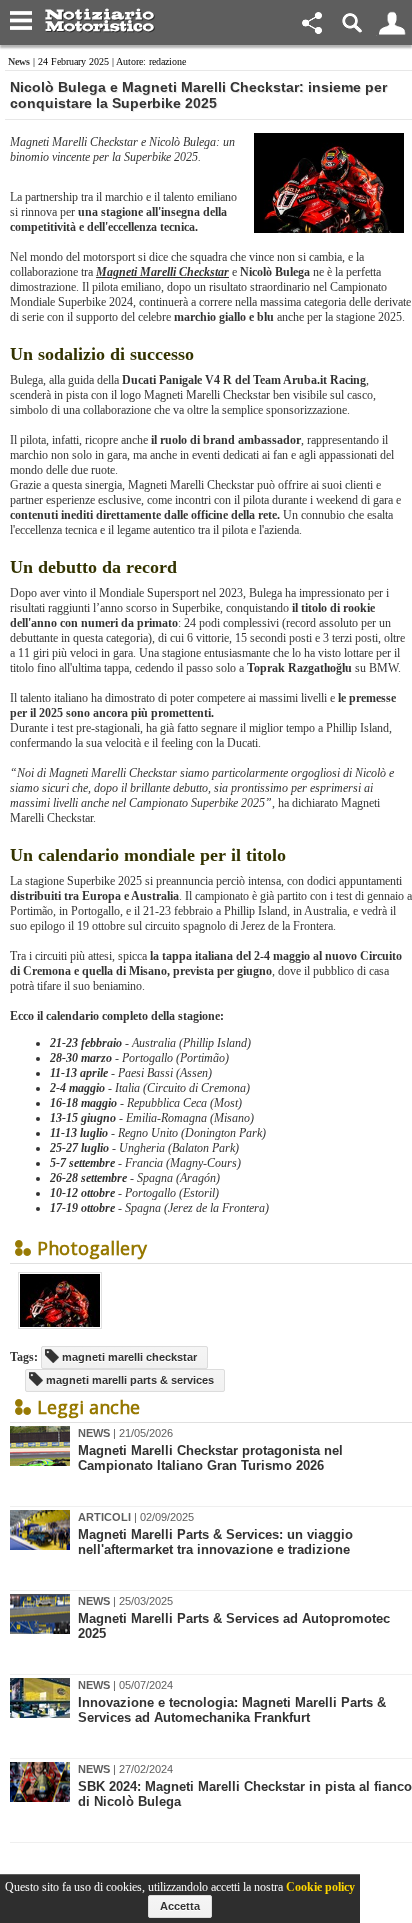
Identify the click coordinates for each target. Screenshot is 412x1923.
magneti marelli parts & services (128, 1380)
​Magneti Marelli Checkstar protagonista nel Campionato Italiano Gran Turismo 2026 (210, 1458)
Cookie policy (320, 1887)
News (19, 61)
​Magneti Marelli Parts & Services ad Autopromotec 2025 (234, 1626)
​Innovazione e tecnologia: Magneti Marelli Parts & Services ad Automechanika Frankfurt (232, 1710)
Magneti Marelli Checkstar (162, 272)
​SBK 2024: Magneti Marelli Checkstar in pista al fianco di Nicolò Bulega (245, 1794)
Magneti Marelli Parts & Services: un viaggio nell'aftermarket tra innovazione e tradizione (215, 1542)
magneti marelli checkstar (128, 1357)
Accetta (180, 1906)
